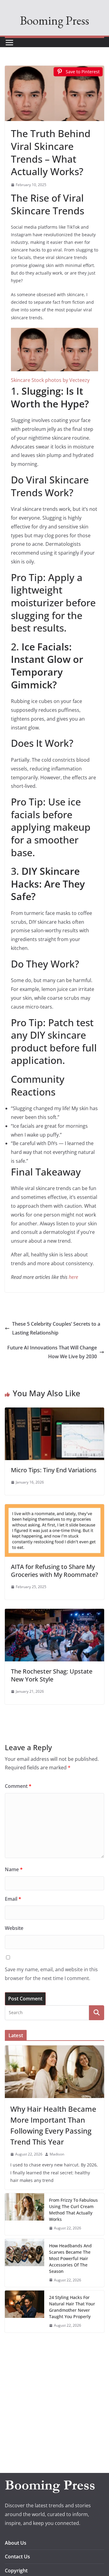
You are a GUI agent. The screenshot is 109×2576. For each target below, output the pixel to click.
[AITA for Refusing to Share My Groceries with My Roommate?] (54, 1508)
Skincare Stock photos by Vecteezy (50, 380)
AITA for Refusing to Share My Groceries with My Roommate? (54, 1571)
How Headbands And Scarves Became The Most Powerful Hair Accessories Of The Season (70, 2258)
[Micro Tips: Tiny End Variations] (54, 1412)
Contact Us (17, 2557)
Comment (18, 1786)
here (73, 1277)
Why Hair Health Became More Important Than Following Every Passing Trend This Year (53, 2125)
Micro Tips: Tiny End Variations (54, 1470)
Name (14, 1869)
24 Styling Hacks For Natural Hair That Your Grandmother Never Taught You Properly (72, 2307)
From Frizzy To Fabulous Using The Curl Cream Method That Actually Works (73, 2210)
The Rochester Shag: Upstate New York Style (52, 1675)
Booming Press (54, 20)
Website (14, 1928)
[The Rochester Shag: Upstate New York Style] (54, 1613)
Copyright (16, 2571)
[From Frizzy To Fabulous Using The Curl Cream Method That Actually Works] (25, 2214)
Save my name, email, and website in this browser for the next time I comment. (51, 1974)
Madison (57, 2154)
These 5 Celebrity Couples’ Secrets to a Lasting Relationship (56, 1328)
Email (13, 1899)
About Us (16, 2543)
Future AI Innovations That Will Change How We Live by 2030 (52, 1352)
